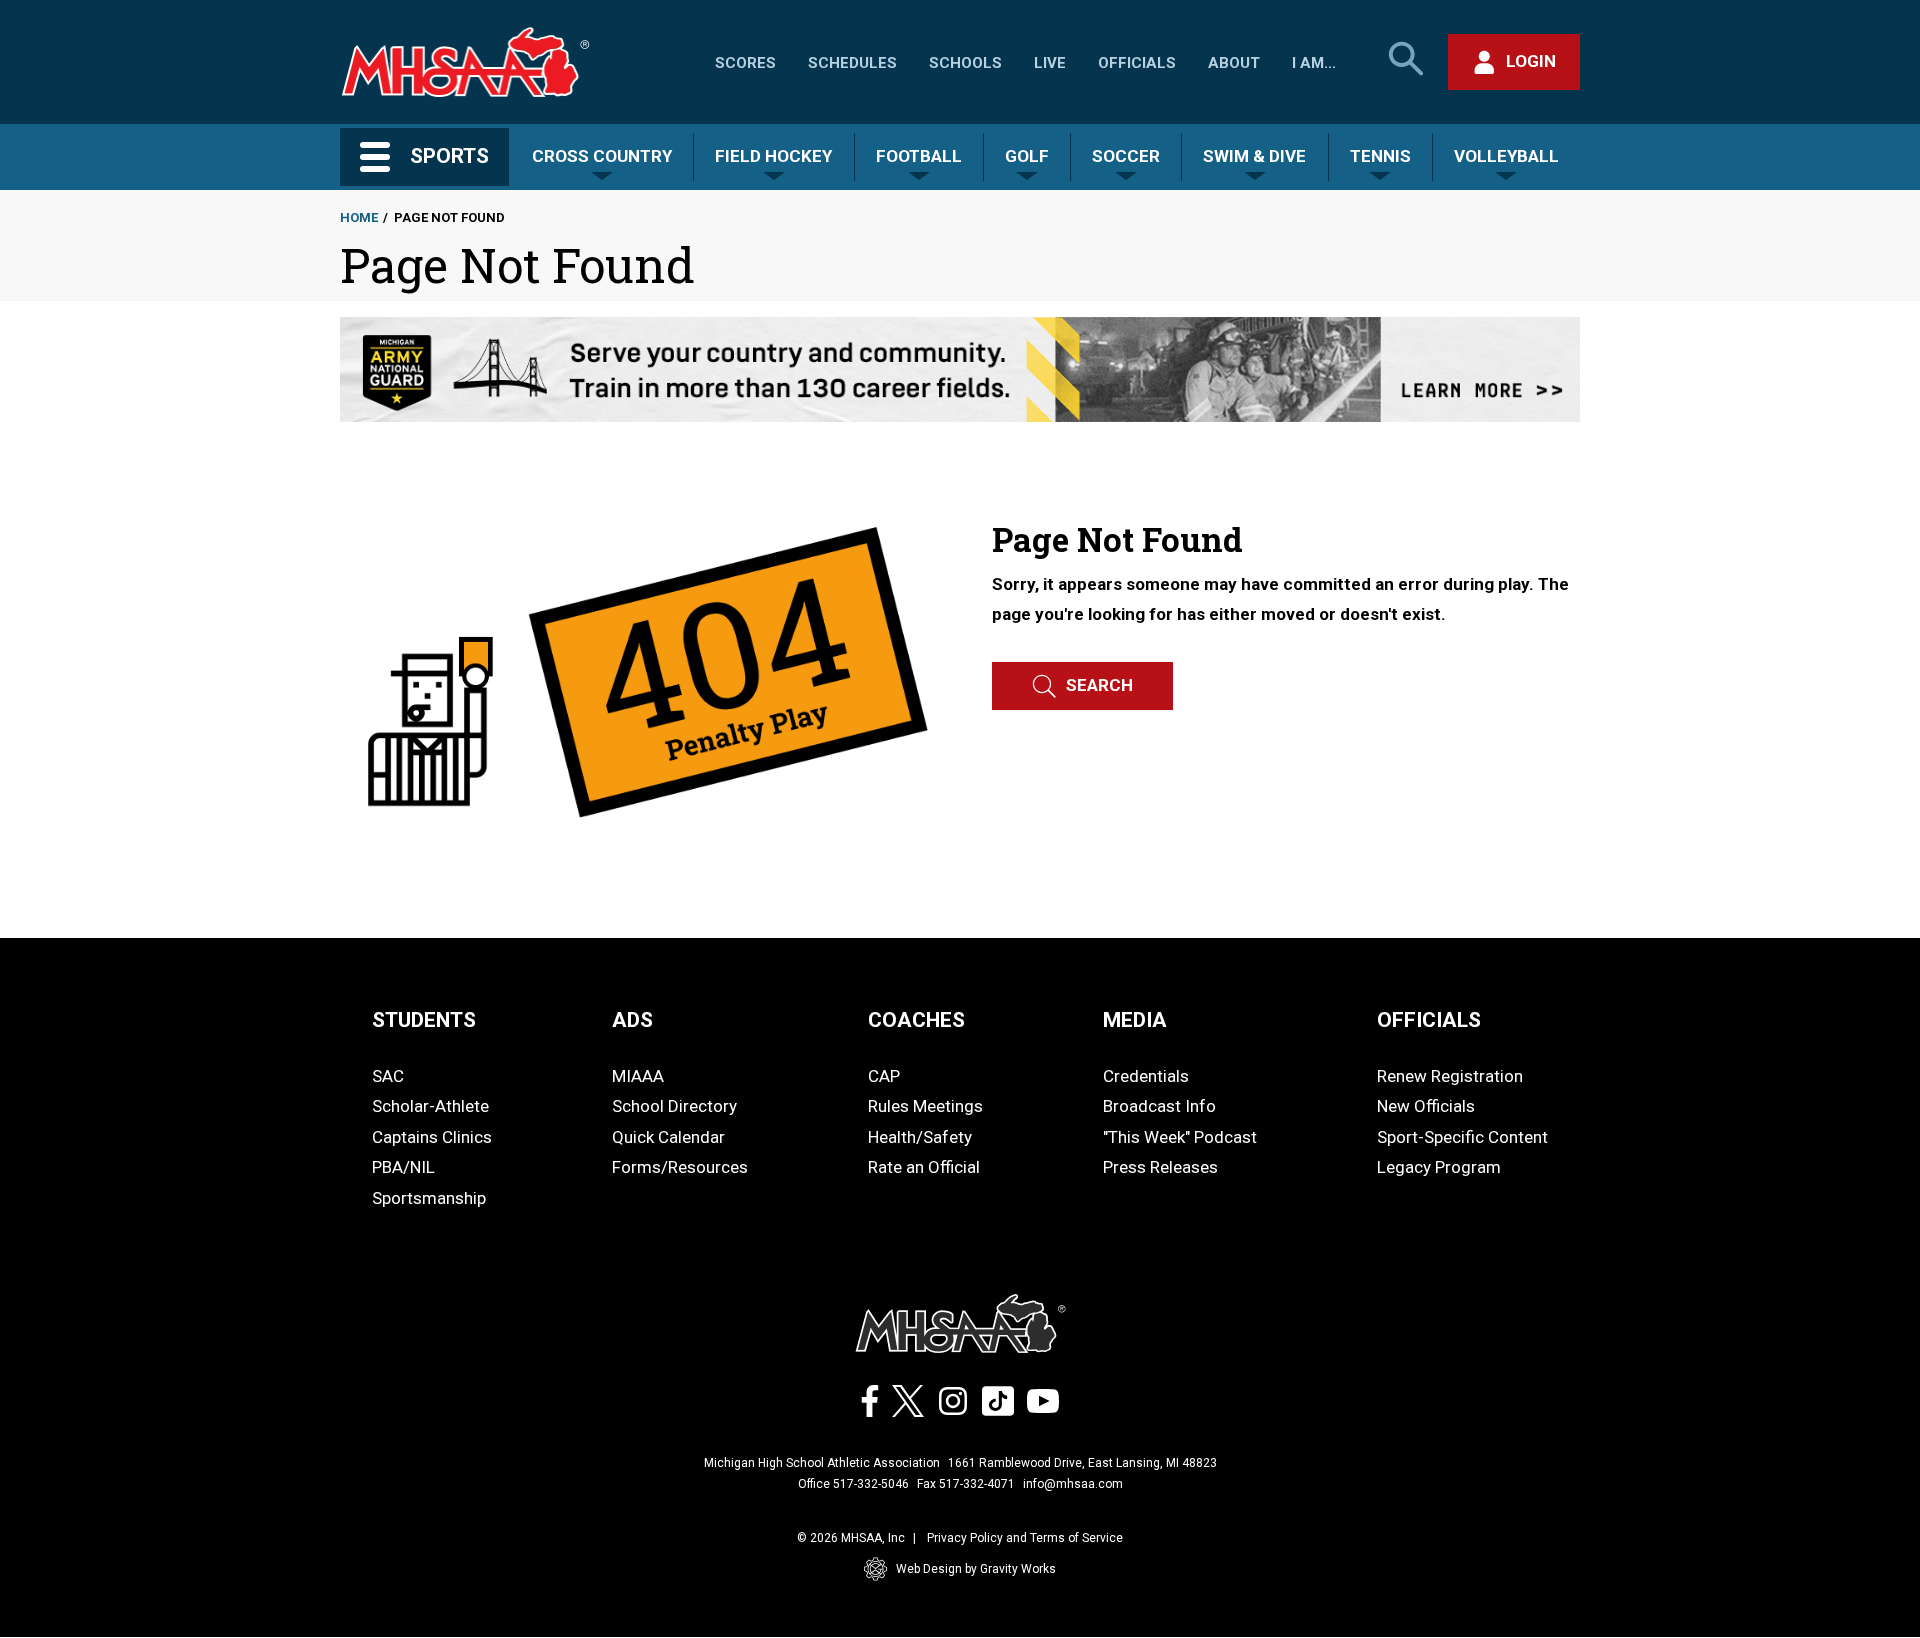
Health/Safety (920, 1137)
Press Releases (1160, 1167)
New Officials (1426, 1106)
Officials (1137, 63)
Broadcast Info (1159, 1106)
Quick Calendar (668, 1137)
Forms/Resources (680, 1167)
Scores (745, 63)
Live (1050, 63)
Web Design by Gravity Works (976, 1569)
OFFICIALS (1429, 1020)
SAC (388, 1076)
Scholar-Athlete (430, 1106)
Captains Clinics (432, 1137)
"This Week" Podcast (1180, 1137)
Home (359, 217)
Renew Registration (1450, 1076)
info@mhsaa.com (1073, 1484)
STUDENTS (424, 1020)
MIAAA (638, 1076)
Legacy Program (1439, 1167)
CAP (884, 1076)
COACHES (916, 1020)
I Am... (1314, 63)
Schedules (852, 63)
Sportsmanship (429, 1198)
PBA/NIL (403, 1167)
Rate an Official (924, 1167)
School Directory (674, 1106)
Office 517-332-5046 (853, 1484)
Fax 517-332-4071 (966, 1484)
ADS (632, 1020)
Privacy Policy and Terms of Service (1025, 1538)
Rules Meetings (925, 1106)
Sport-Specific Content (1462, 1137)
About (1234, 63)
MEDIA (1135, 1020)
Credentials (1146, 1076)
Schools (965, 63)
